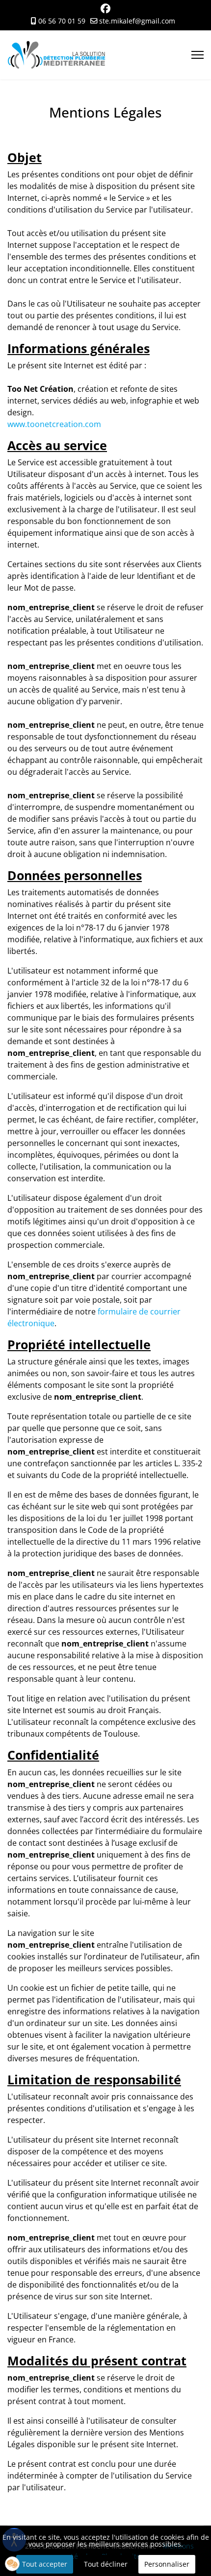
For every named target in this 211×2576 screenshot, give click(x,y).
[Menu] (198, 55)
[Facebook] (105, 10)
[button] (12, 2564)
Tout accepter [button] (45, 2564)
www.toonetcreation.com (54, 424)
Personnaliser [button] (167, 2564)
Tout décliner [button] (106, 2564)
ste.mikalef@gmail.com (137, 21)
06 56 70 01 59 (62, 21)
